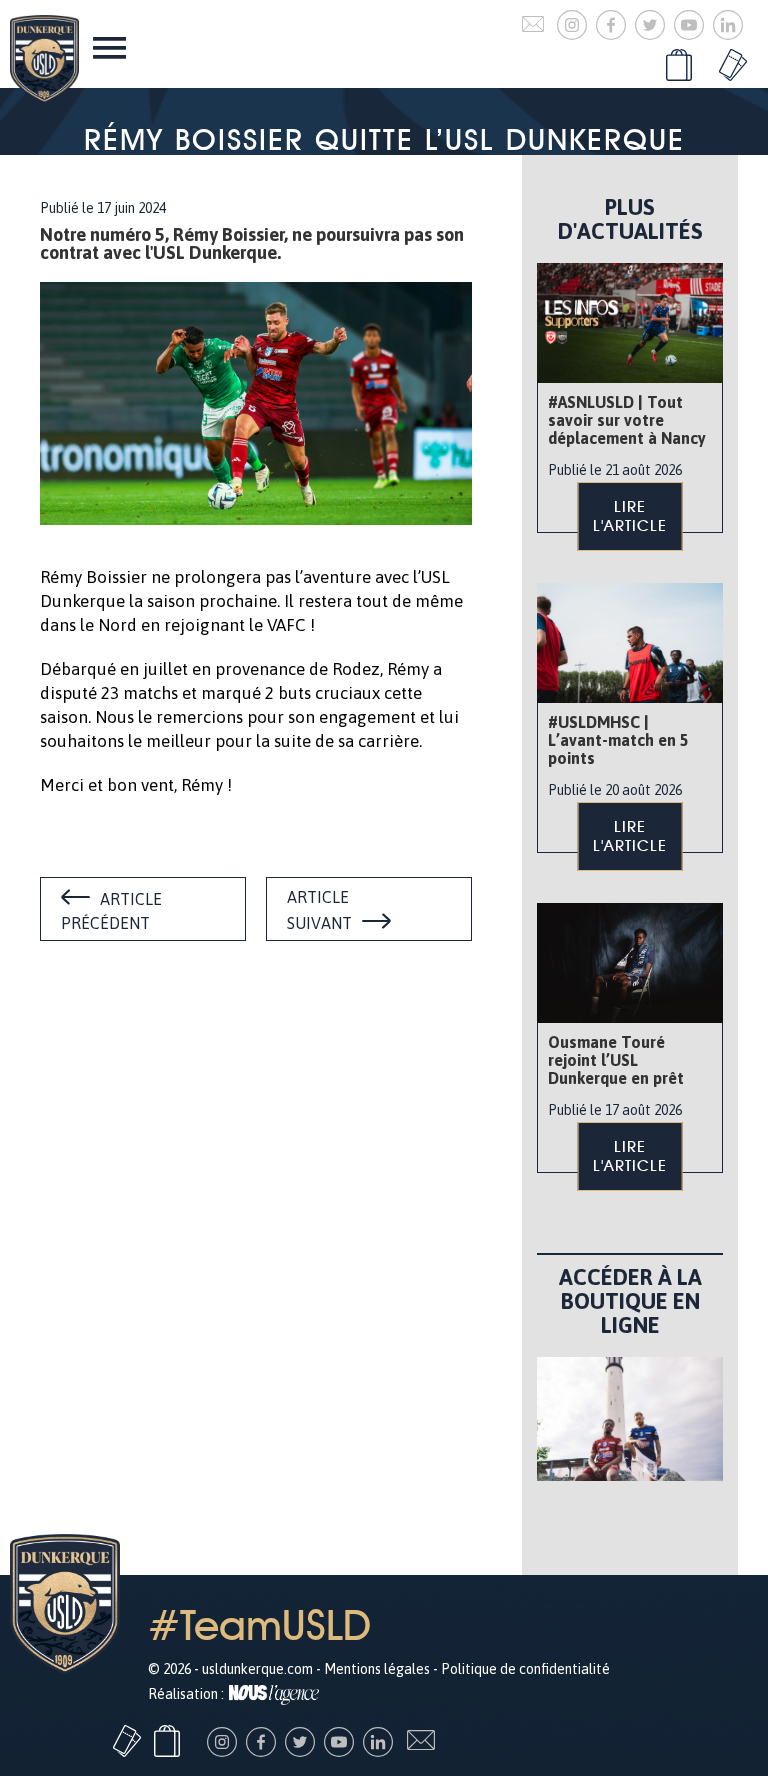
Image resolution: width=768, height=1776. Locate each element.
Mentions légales (377, 1669)
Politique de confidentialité (525, 1669)
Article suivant (319, 910)
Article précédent (111, 911)
